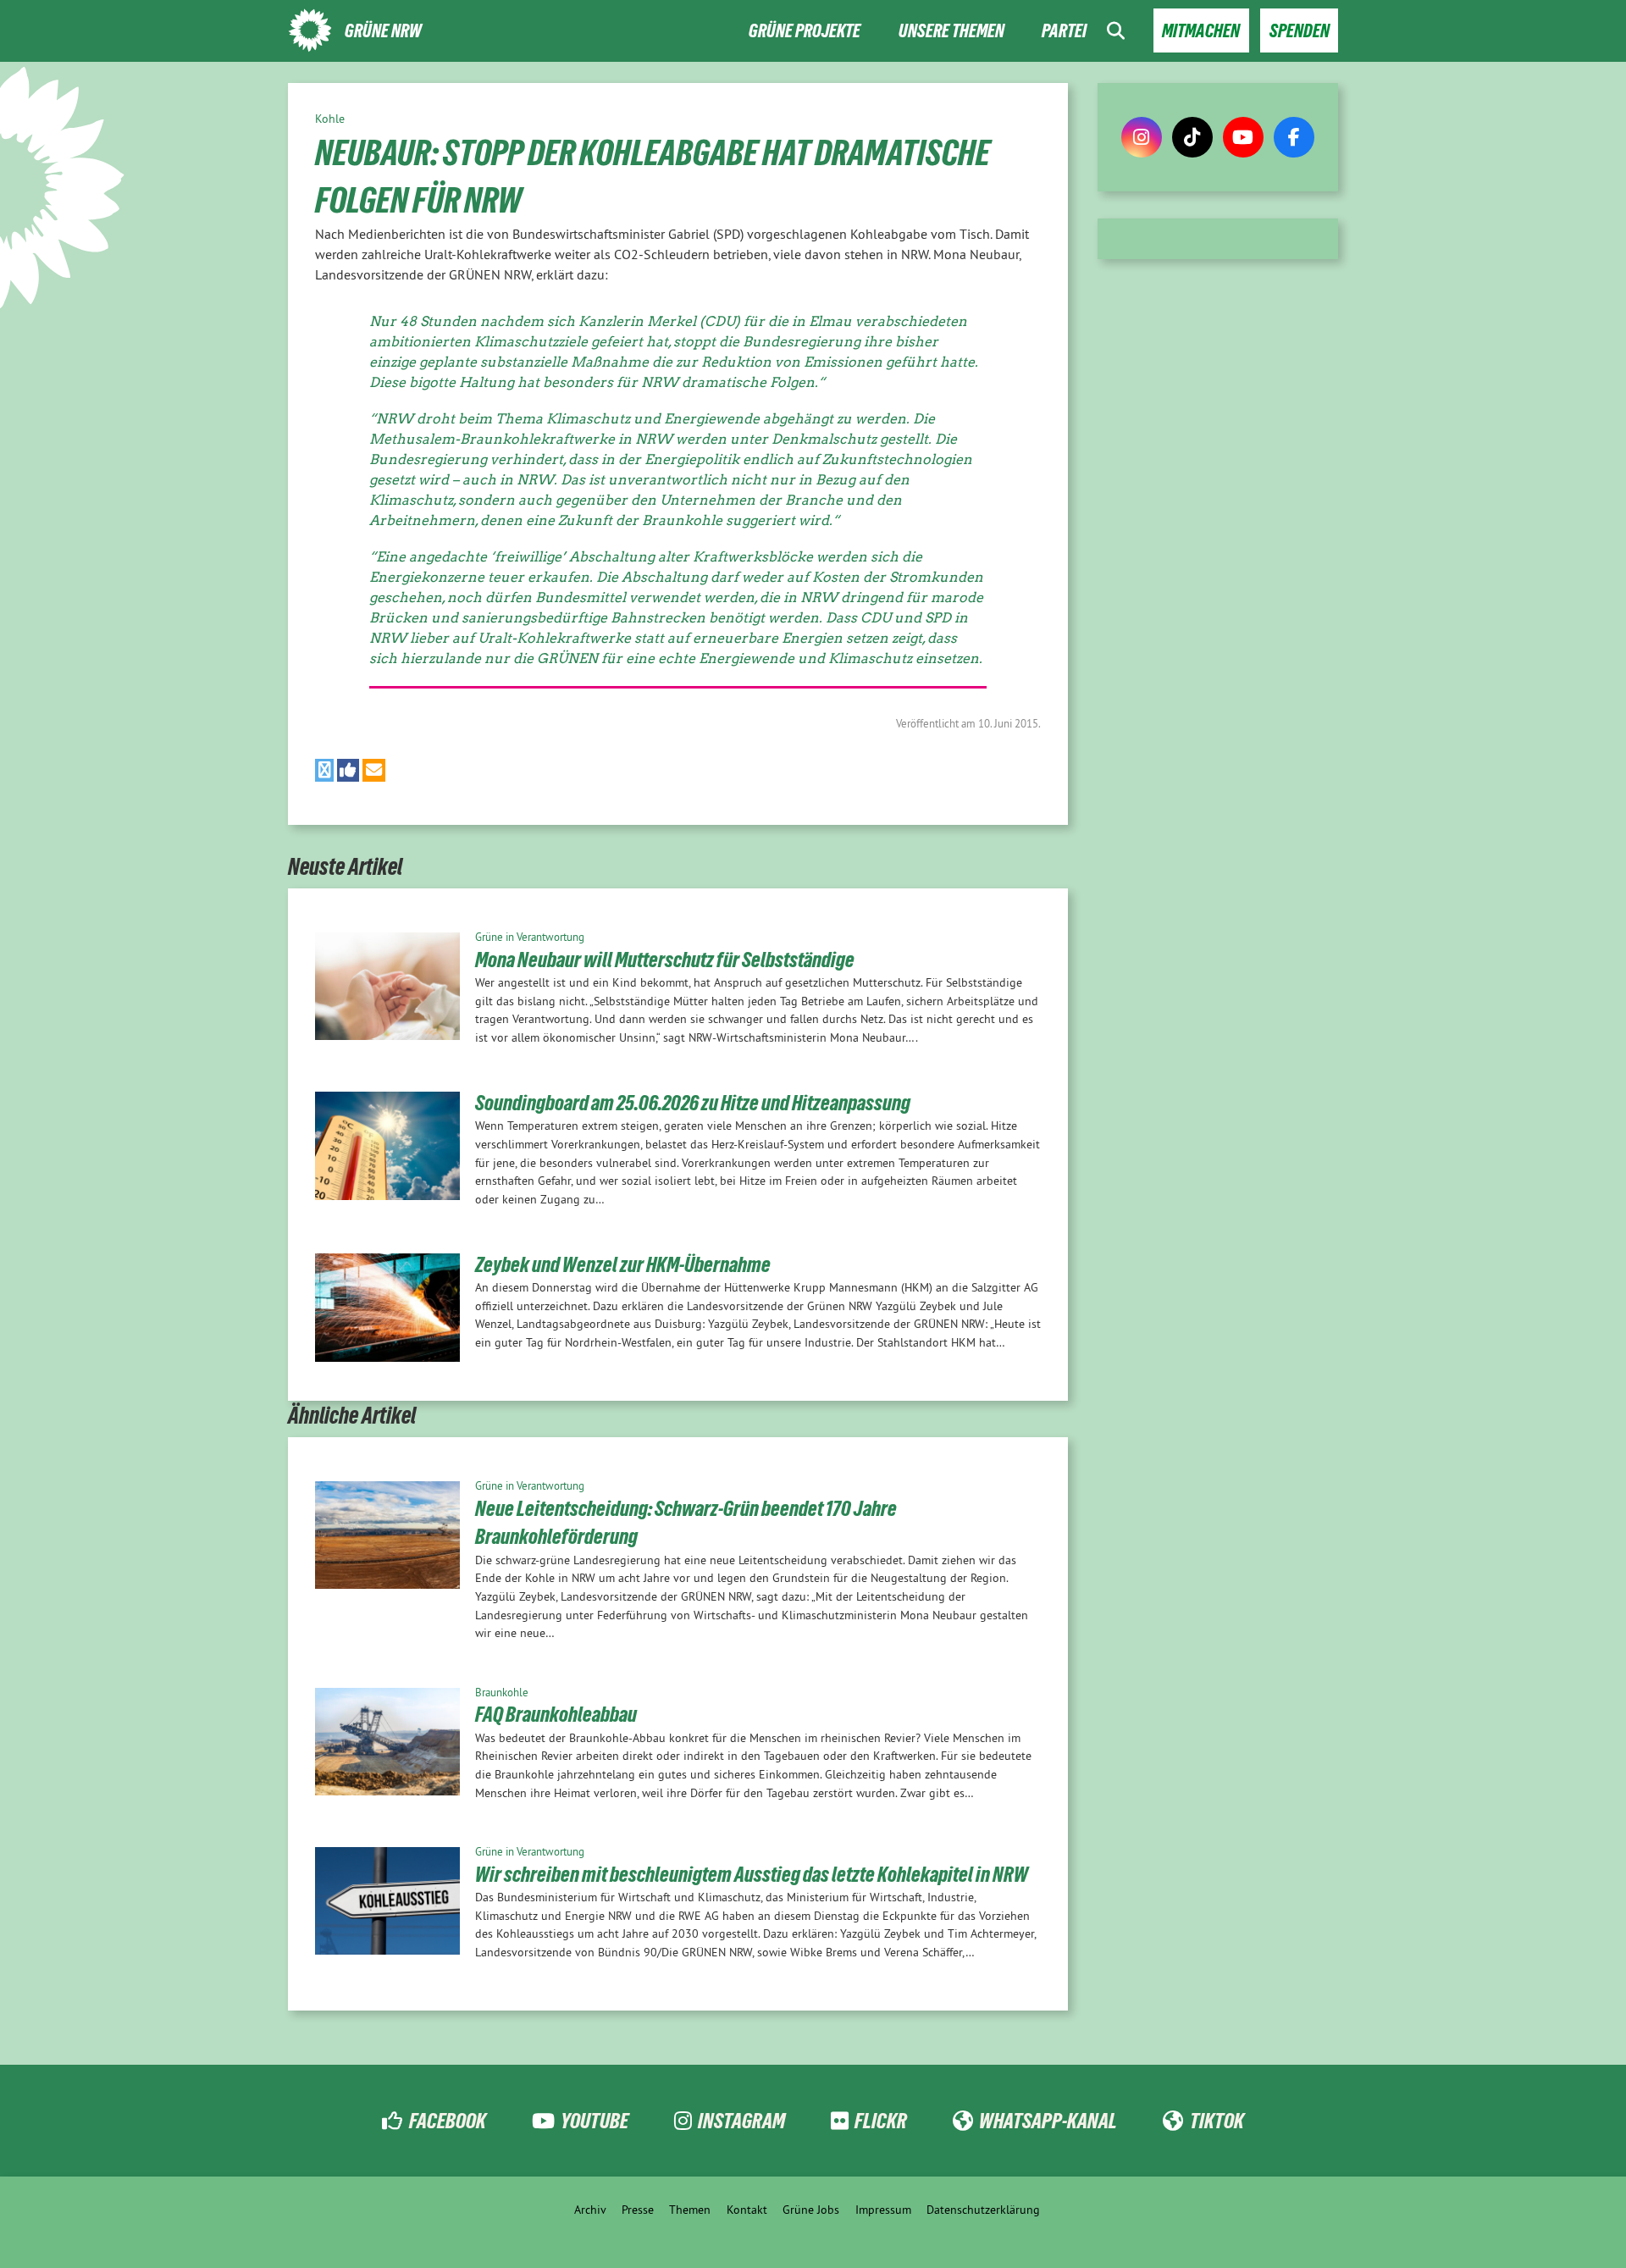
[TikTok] (1192, 137)
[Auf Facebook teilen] (348, 770)
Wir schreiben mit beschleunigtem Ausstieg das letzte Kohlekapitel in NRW (752, 1874)
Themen (690, 2210)
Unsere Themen (951, 31)
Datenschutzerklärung (983, 2210)
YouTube (595, 2121)
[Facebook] (1294, 137)
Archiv (590, 2210)
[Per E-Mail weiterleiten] (374, 770)
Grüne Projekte (805, 31)
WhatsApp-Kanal (1048, 2121)
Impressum (883, 2210)
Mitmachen (1201, 31)
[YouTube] (1243, 137)
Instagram (741, 2121)
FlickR (881, 2121)
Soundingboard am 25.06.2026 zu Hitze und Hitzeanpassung (693, 1103)
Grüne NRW (383, 31)
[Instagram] (1142, 137)
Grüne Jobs (811, 2210)
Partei (1064, 31)
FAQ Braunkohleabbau (556, 1714)
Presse (638, 2210)
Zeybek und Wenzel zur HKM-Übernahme (623, 1264)
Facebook (447, 2121)
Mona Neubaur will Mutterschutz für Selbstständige (665, 960)
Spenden (1300, 31)
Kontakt (747, 2210)
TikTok (1217, 2121)
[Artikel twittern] (324, 770)
